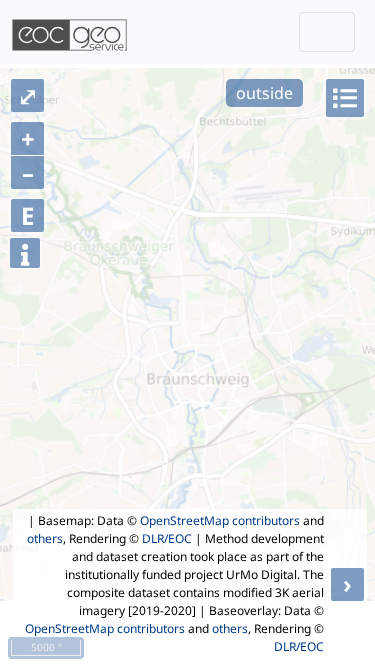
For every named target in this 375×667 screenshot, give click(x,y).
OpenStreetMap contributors (220, 520)
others (45, 538)
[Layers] (345, 98)
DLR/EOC (167, 538)
